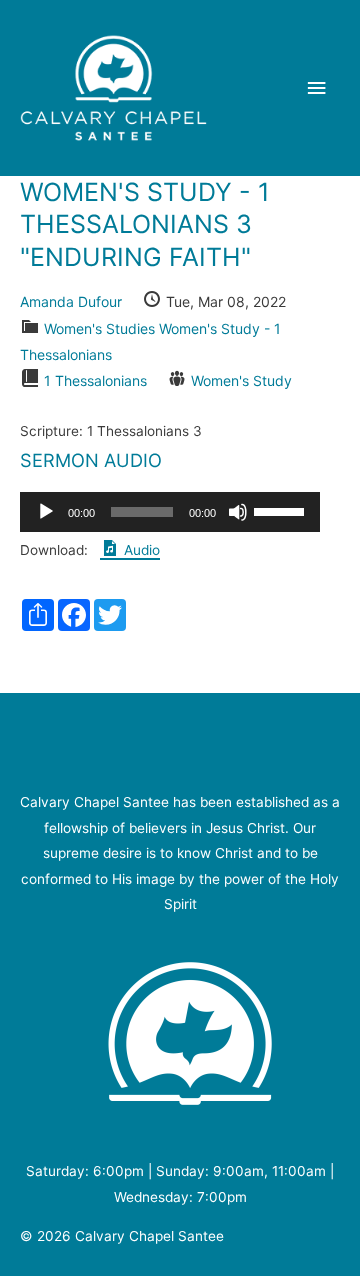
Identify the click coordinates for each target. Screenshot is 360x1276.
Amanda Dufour (71, 301)
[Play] (46, 512)
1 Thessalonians (95, 380)
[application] (170, 512)
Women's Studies (99, 328)
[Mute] (238, 512)
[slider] (282, 510)
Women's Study (241, 380)
